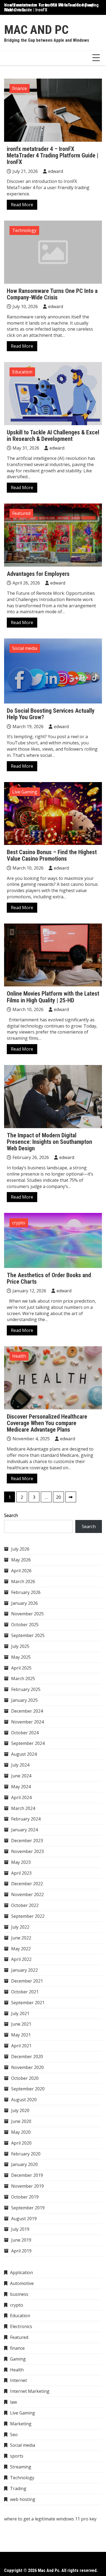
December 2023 (27, 1841)
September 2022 (28, 1916)
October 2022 (25, 1905)
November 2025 (27, 1614)
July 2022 (20, 1927)
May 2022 (21, 1949)
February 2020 (26, 2154)
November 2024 (27, 1722)
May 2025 (21, 1657)
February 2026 (26, 1592)
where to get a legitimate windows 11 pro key (50, 2519)
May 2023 (21, 1862)
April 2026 (21, 1571)
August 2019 (24, 2219)
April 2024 (21, 1797)
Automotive (22, 2283)
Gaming (18, 2359)
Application (21, 2272)
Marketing (21, 2424)
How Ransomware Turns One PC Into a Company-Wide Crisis (49, 7)
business (19, 2294)
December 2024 (27, 1711)
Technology (24, 230)
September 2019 (28, 2208)
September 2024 (28, 1743)
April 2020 (21, 2143)
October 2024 (25, 1733)
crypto (19, 1223)
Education (22, 372)
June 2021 (21, 2024)
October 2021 (25, 1992)
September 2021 (28, 2003)
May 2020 (21, 2132)
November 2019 (27, 2186)
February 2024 (26, 1819)
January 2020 (24, 2164)
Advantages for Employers (38, 574)
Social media (25, 648)
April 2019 (21, 2251)
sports (17, 2456)
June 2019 (21, 2240)
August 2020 (24, 2100)
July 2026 (20, 1549)
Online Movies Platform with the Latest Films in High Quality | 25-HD (53, 997)
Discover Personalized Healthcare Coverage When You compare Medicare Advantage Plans (47, 1423)
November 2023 (27, 1851)
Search (11, 1515)
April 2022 (21, 1959)
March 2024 (23, 1808)
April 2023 (21, 1873)
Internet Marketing (30, 2391)
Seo (14, 2435)
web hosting (23, 2499)
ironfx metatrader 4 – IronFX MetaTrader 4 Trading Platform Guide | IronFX (53, 155)
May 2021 (21, 2035)
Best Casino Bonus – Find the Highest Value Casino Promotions (52, 855)
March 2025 (23, 1678)
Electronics (21, 2326)
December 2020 (27, 2057)
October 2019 (25, 2197)
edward (56, 171)
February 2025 (26, 1689)
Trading (18, 2488)
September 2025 (28, 1635)
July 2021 (20, 2013)
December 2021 (27, 1981)
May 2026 (21, 1560)
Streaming (21, 2467)
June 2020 (21, 2121)
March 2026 (23, 1581)
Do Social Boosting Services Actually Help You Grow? (51, 714)
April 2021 (21, 2046)
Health (19, 1356)
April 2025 (21, 1668)
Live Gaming (25, 792)
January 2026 (24, 1603)
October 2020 (25, 2078)
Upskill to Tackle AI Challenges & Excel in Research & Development (53, 436)
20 (58, 1497)
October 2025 (25, 1625)
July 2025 (20, 1646)
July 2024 (20, 1765)
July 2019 (20, 2229)
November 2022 (27, 1894)
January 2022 (24, 1970)
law (13, 2402)
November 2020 (27, 2067)
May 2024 (21, 1787)
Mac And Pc (36, 30)
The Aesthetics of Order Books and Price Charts (49, 1278)
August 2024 (24, 1754)
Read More (22, 205)
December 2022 (27, 1884)
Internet (18, 2380)
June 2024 (21, 1776)
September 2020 (28, 2089)
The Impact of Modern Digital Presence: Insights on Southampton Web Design (49, 1142)
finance (20, 88)
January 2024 (24, 1830)
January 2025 (24, 1700)
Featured (21, 513)
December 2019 (27, 2175)
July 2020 (20, 2110)
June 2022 (21, 1938)
